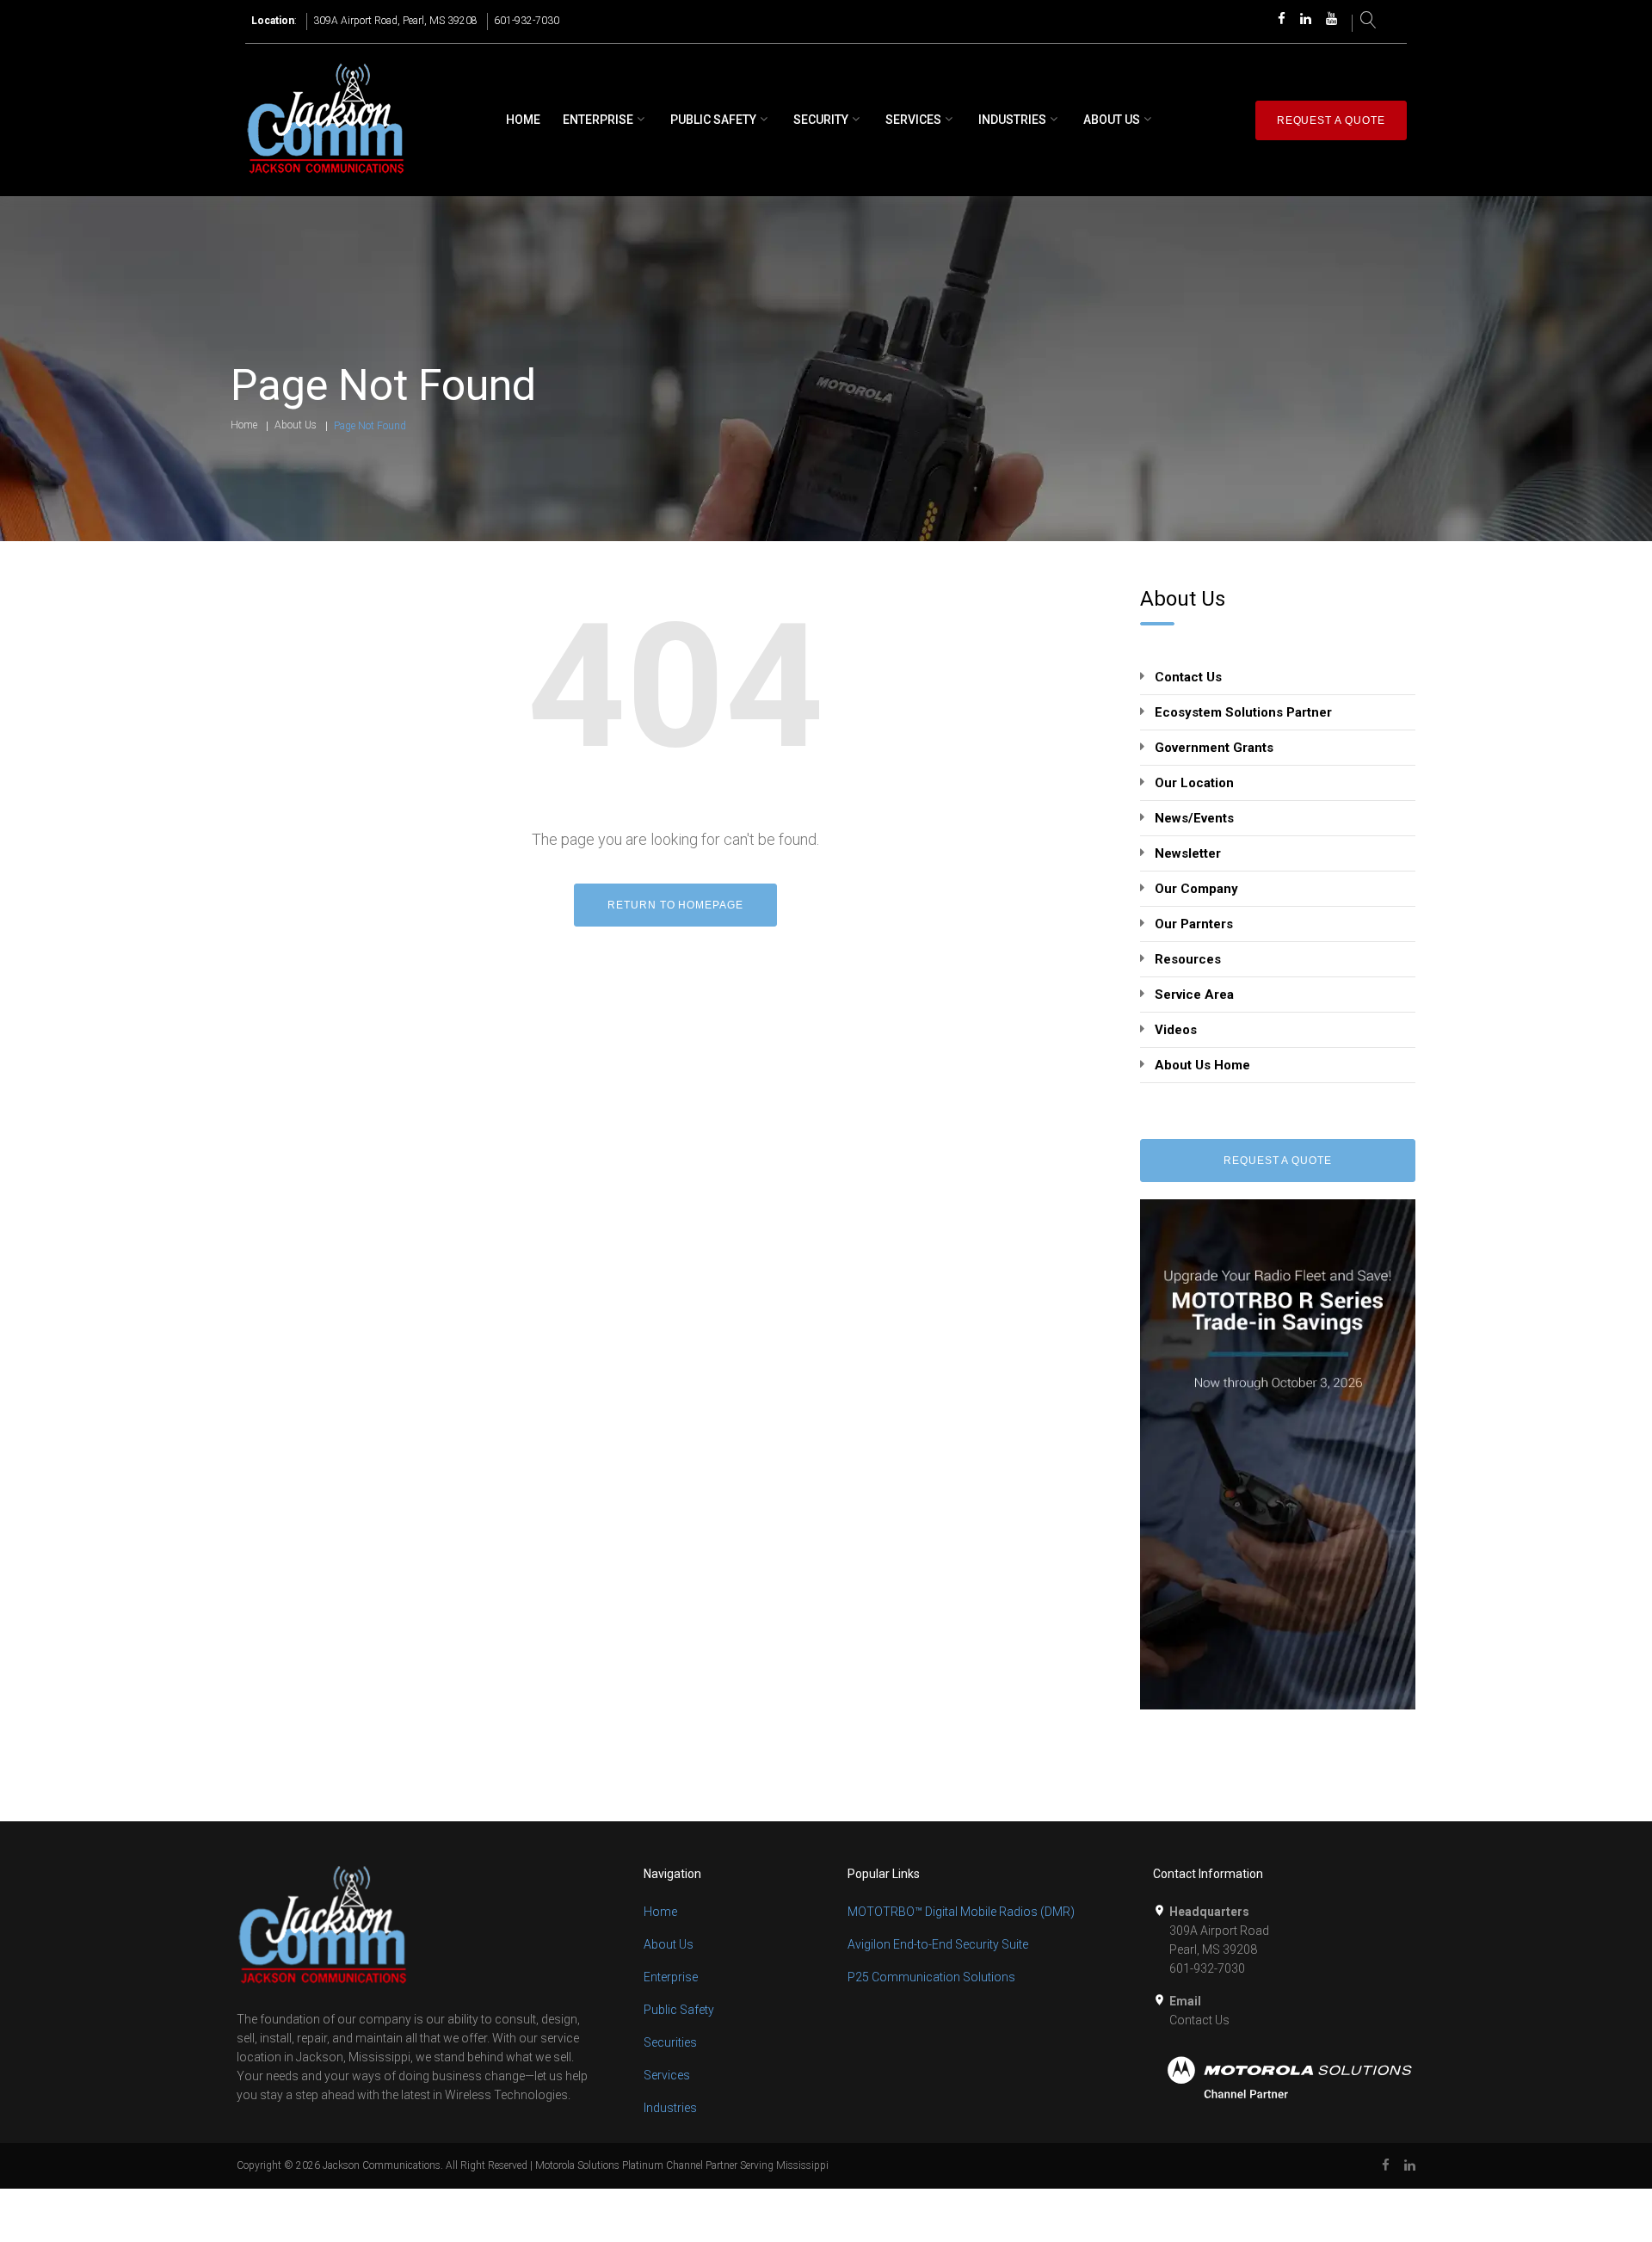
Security (821, 120)
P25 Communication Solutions (931, 1977)
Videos (1176, 1030)
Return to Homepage (675, 905)
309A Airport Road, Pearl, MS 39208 (395, 21)
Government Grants (1214, 748)
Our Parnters (1194, 924)
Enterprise (598, 120)
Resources (1188, 959)
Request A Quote (1278, 1161)
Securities (670, 2042)
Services (913, 120)
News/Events (1194, 818)
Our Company (1196, 889)
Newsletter (1188, 853)
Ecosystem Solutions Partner (1243, 712)
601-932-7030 (527, 21)
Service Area (1194, 995)
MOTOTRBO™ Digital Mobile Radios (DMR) (961, 1912)
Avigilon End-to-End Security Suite (938, 1944)
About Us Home (1202, 1065)
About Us (1112, 120)
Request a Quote (1331, 120)
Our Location (1194, 783)
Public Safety (713, 120)
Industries (1012, 120)
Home (523, 120)
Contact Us (1188, 677)
